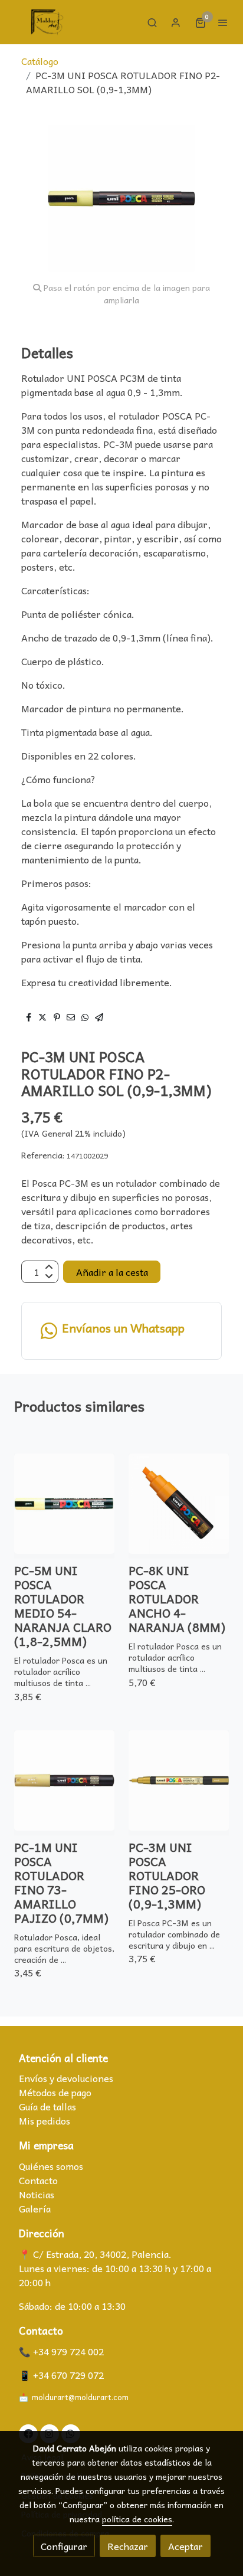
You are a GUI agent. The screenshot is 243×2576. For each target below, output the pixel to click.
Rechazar (128, 2546)
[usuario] (176, 22)
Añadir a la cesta (112, 1272)
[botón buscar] (152, 22)
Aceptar (185, 2546)
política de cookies (137, 2519)
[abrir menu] (223, 22)
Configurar (64, 2546)
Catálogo (40, 61)
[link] (47, 22)
